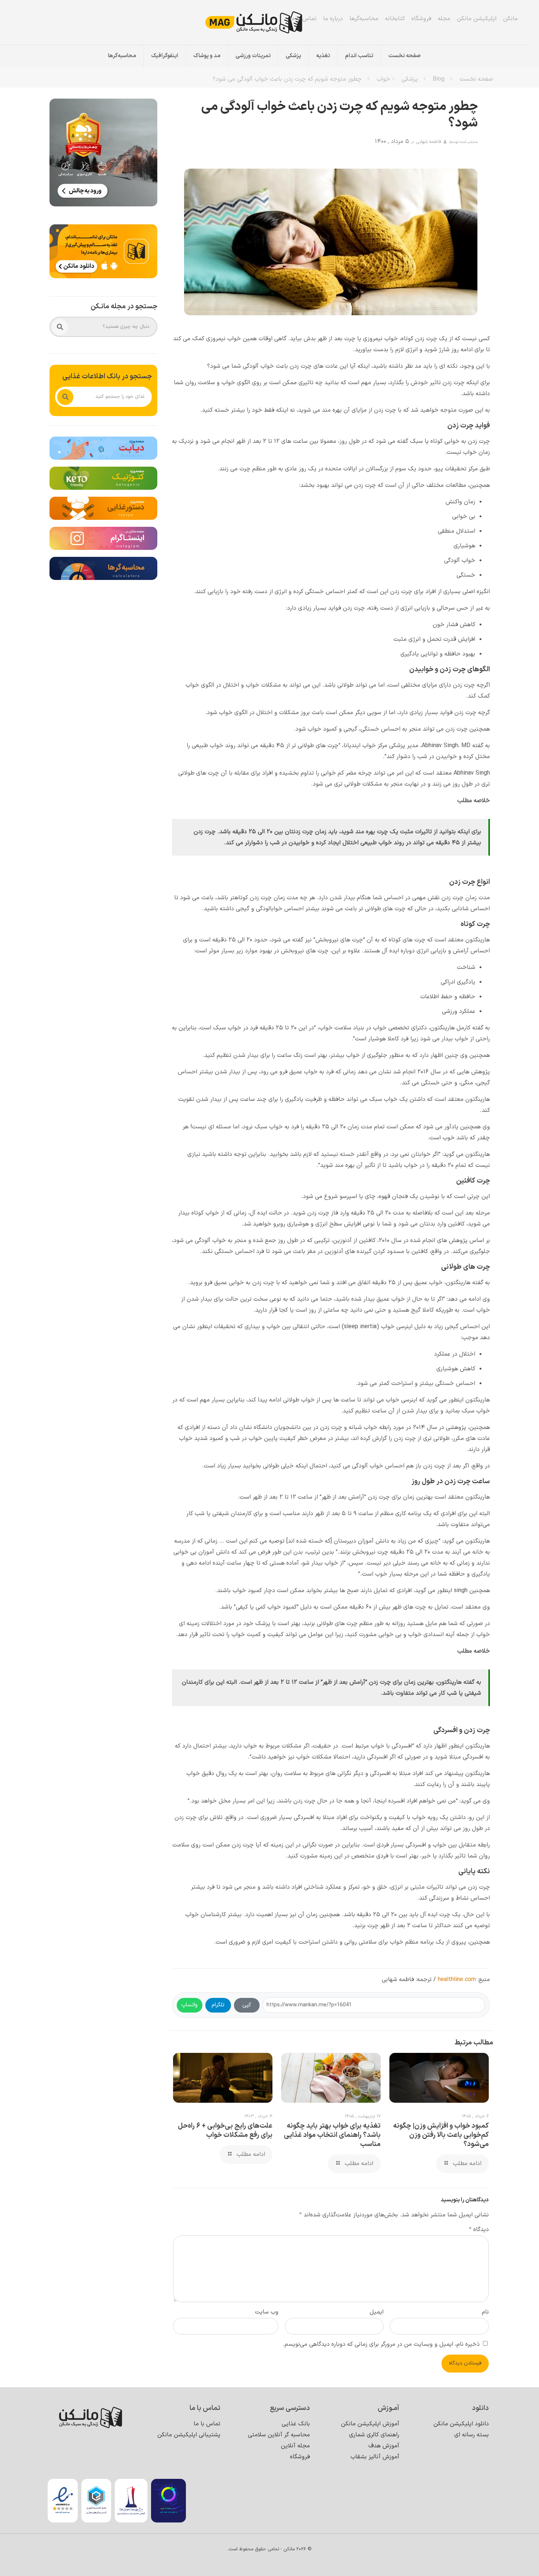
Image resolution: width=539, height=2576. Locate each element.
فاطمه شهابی (428, 142)
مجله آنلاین (295, 2446)
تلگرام (218, 2005)
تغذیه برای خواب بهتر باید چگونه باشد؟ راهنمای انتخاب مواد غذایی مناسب (332, 2135)
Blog (439, 79)
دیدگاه (479, 2230)
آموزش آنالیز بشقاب (375, 2457)
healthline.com (457, 1980)
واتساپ (190, 2005)
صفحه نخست (476, 79)
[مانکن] (264, 22)
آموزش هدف (384, 2446)
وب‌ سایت (267, 2312)
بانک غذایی (296, 2424)
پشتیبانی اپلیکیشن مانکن (189, 2435)
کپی (247, 2005)
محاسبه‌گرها (364, 19)
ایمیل (377, 2312)
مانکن (510, 19)
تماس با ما (303, 19)
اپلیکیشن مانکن (477, 19)
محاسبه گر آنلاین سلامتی (279, 2435)
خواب (383, 79)
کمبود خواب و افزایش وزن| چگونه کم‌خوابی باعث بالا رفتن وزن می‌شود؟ (441, 2135)
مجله (444, 19)
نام (485, 2312)
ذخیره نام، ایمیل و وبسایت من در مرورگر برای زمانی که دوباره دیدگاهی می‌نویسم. (381, 2344)
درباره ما (333, 19)
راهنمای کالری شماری (374, 2435)
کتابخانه (395, 19)
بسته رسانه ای (472, 2435)
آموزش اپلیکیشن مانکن (370, 2424)
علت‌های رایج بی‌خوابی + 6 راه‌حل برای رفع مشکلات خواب (225, 2131)
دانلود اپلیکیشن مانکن (461, 2424)
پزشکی (410, 79)
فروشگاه (421, 19)
